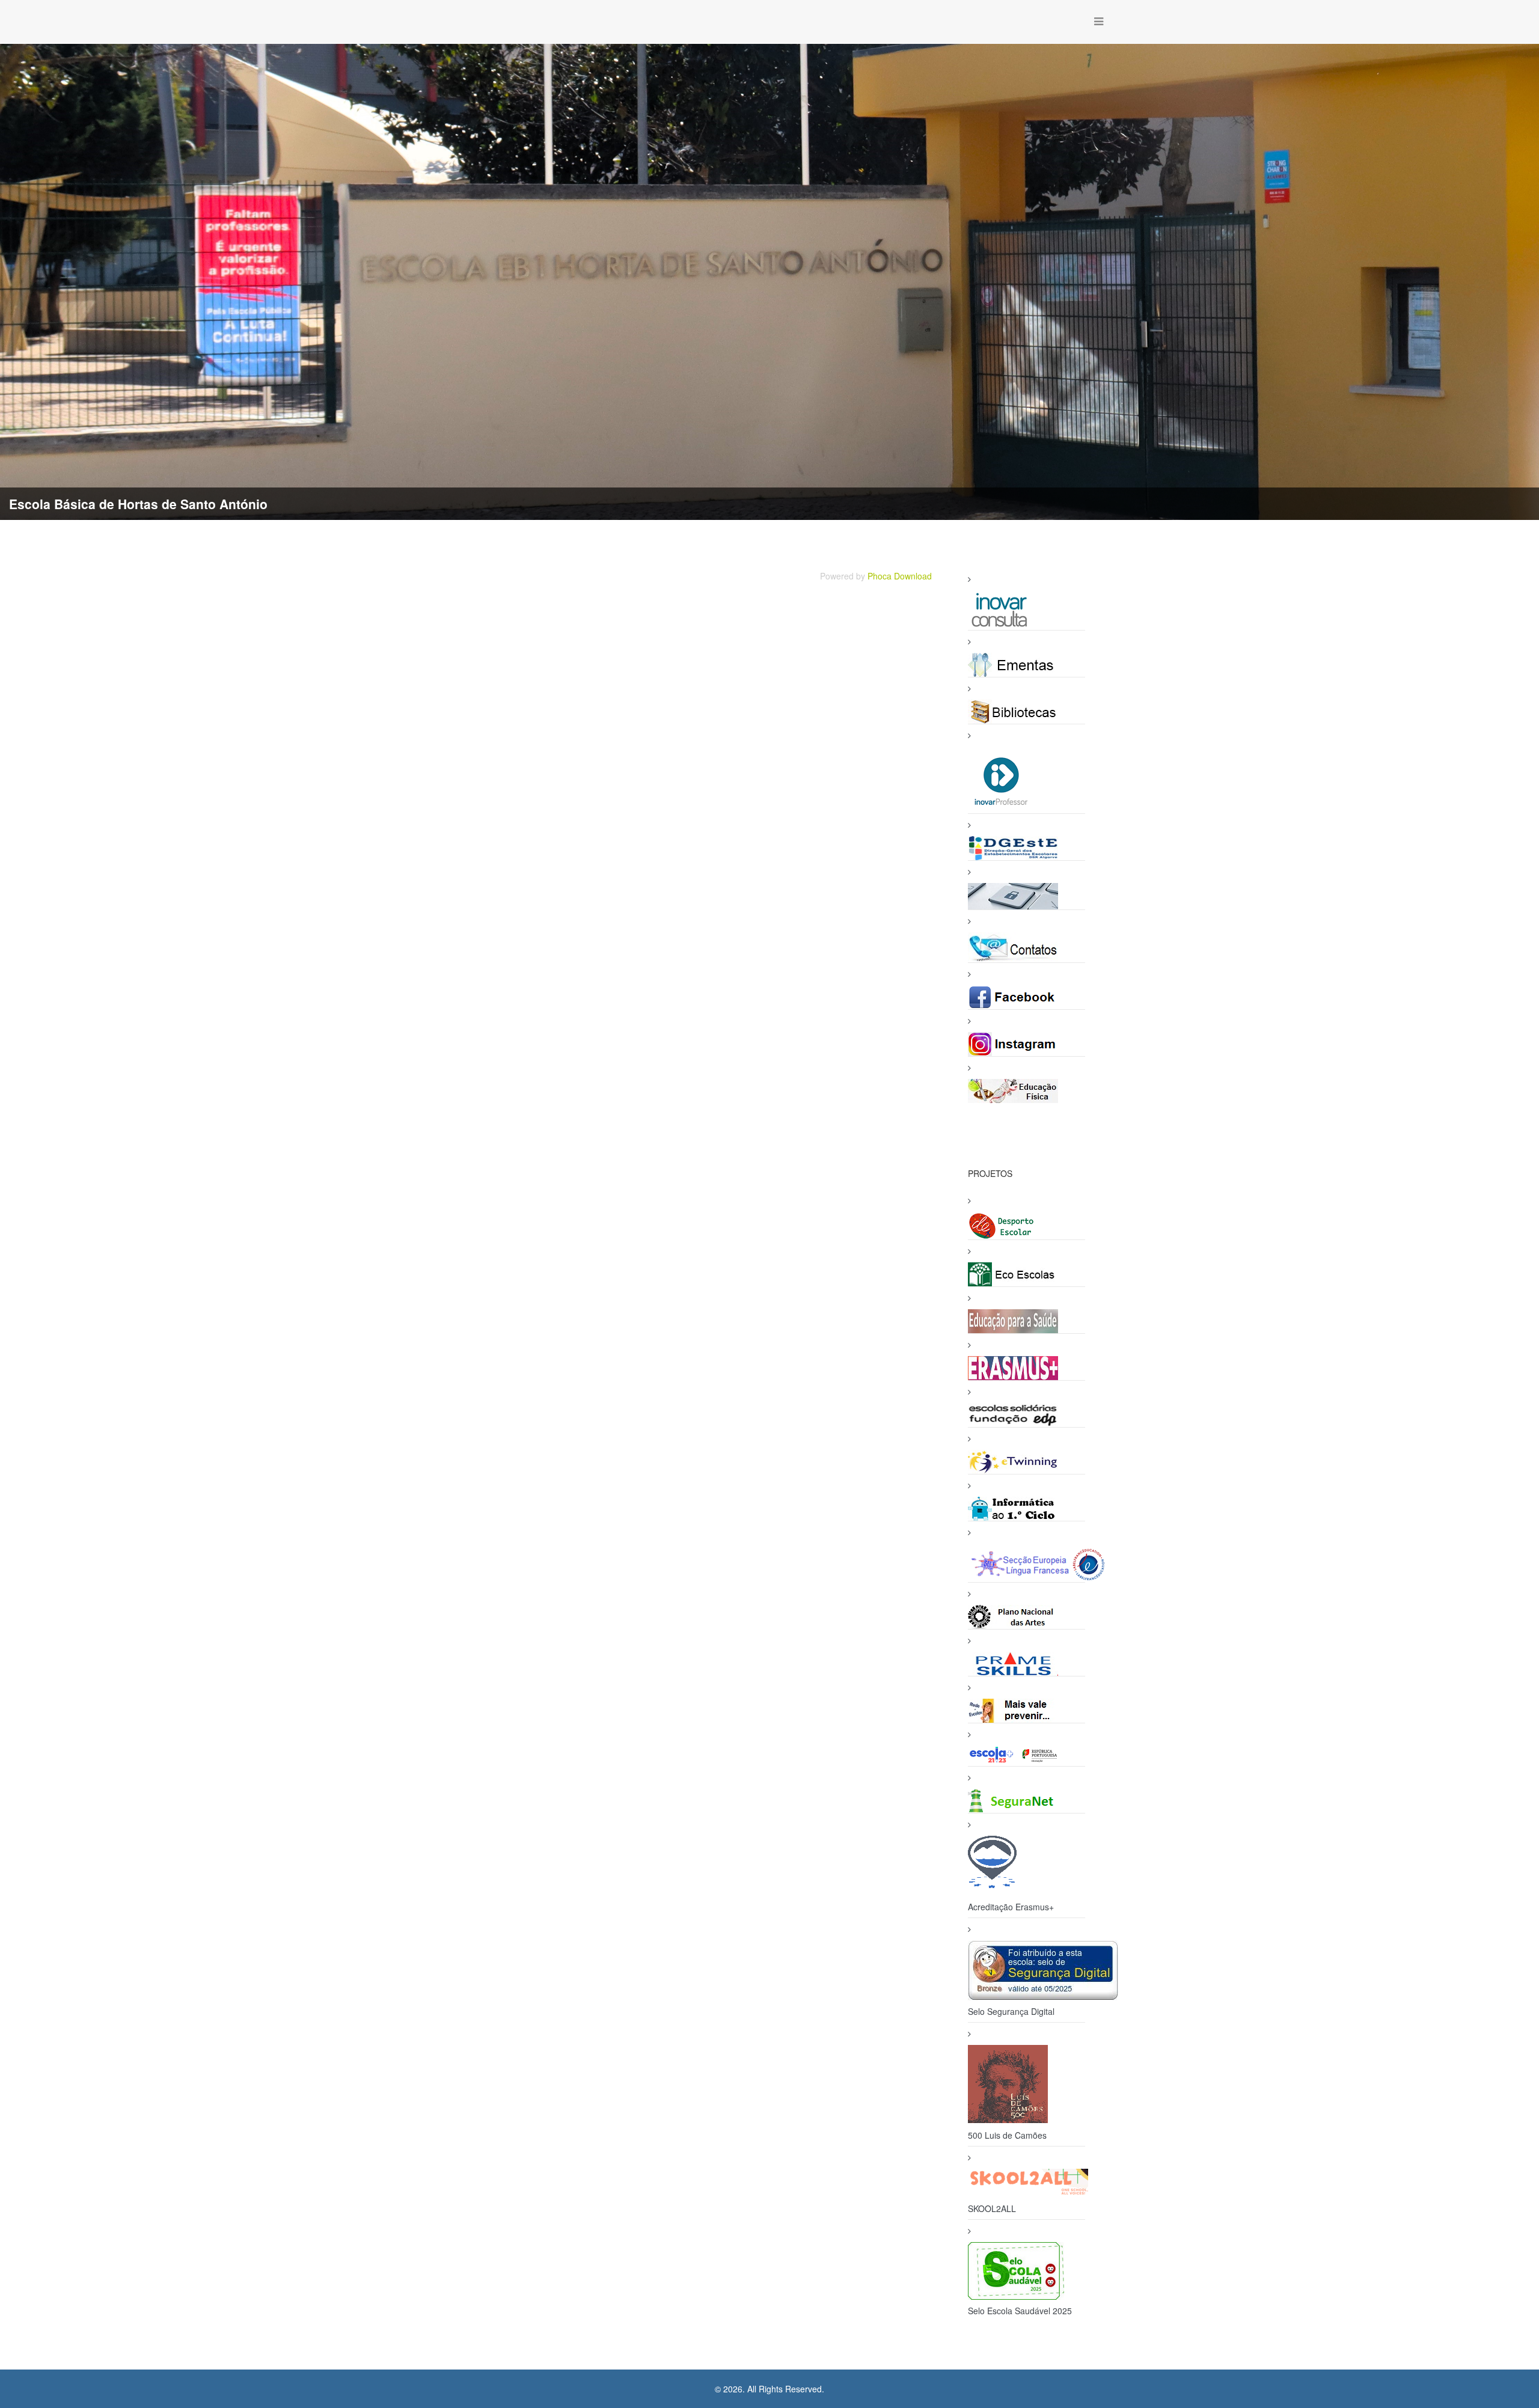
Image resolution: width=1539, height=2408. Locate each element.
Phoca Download (900, 576)
